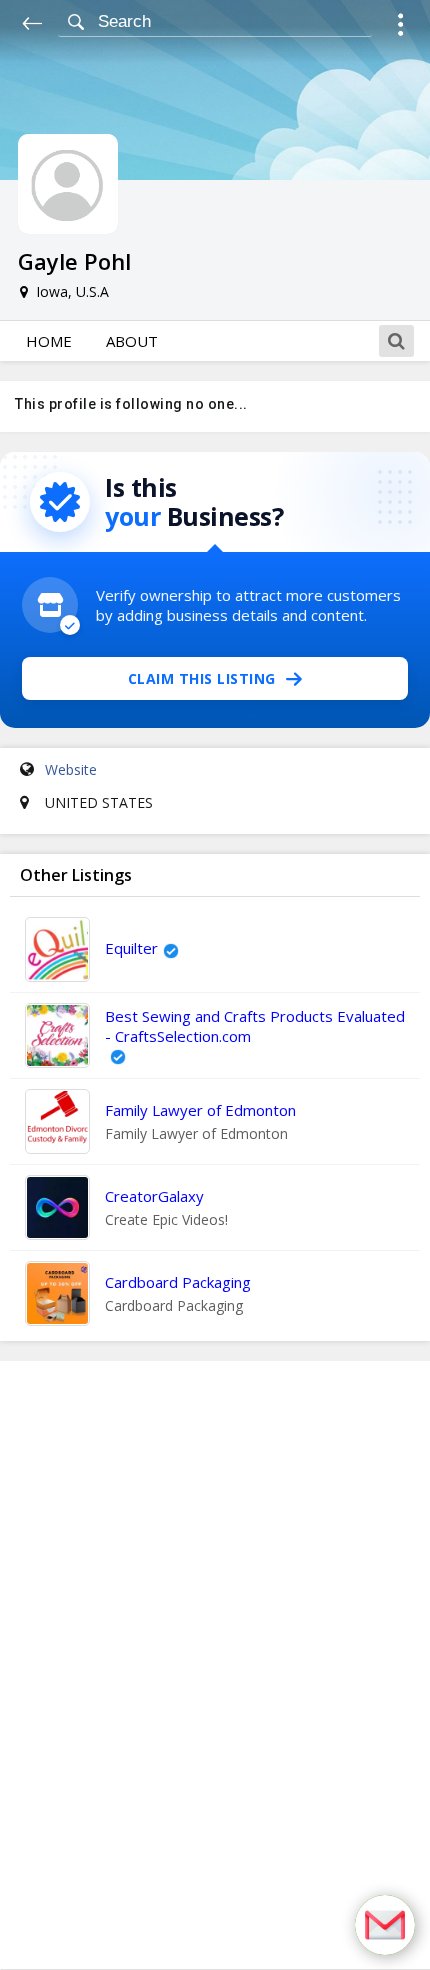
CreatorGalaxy (154, 1196)
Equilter (131, 948)
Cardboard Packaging (178, 1282)
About (132, 341)
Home (49, 341)
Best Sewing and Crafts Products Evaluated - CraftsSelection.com (255, 1026)
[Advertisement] (215, 1665)
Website (71, 769)
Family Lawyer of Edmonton (200, 1110)
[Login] (400, 27)
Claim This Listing (202, 678)
